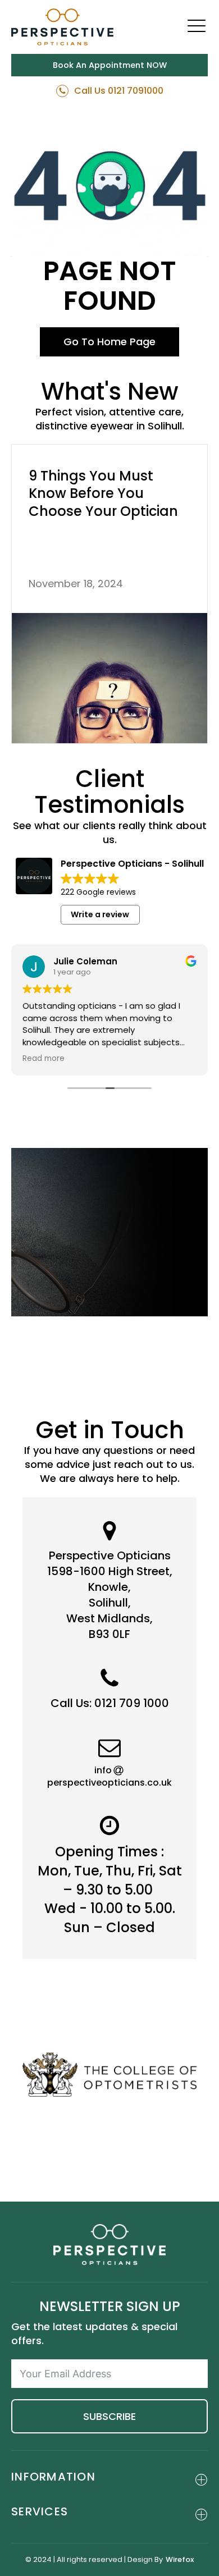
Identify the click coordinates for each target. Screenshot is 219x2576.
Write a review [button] (100, 914)
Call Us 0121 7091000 (119, 91)
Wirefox (180, 2560)
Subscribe (109, 2416)
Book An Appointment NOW (110, 65)
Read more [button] (44, 1059)
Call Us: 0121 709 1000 (110, 1703)
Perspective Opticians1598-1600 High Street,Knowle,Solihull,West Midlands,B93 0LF (110, 1595)
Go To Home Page (109, 342)
